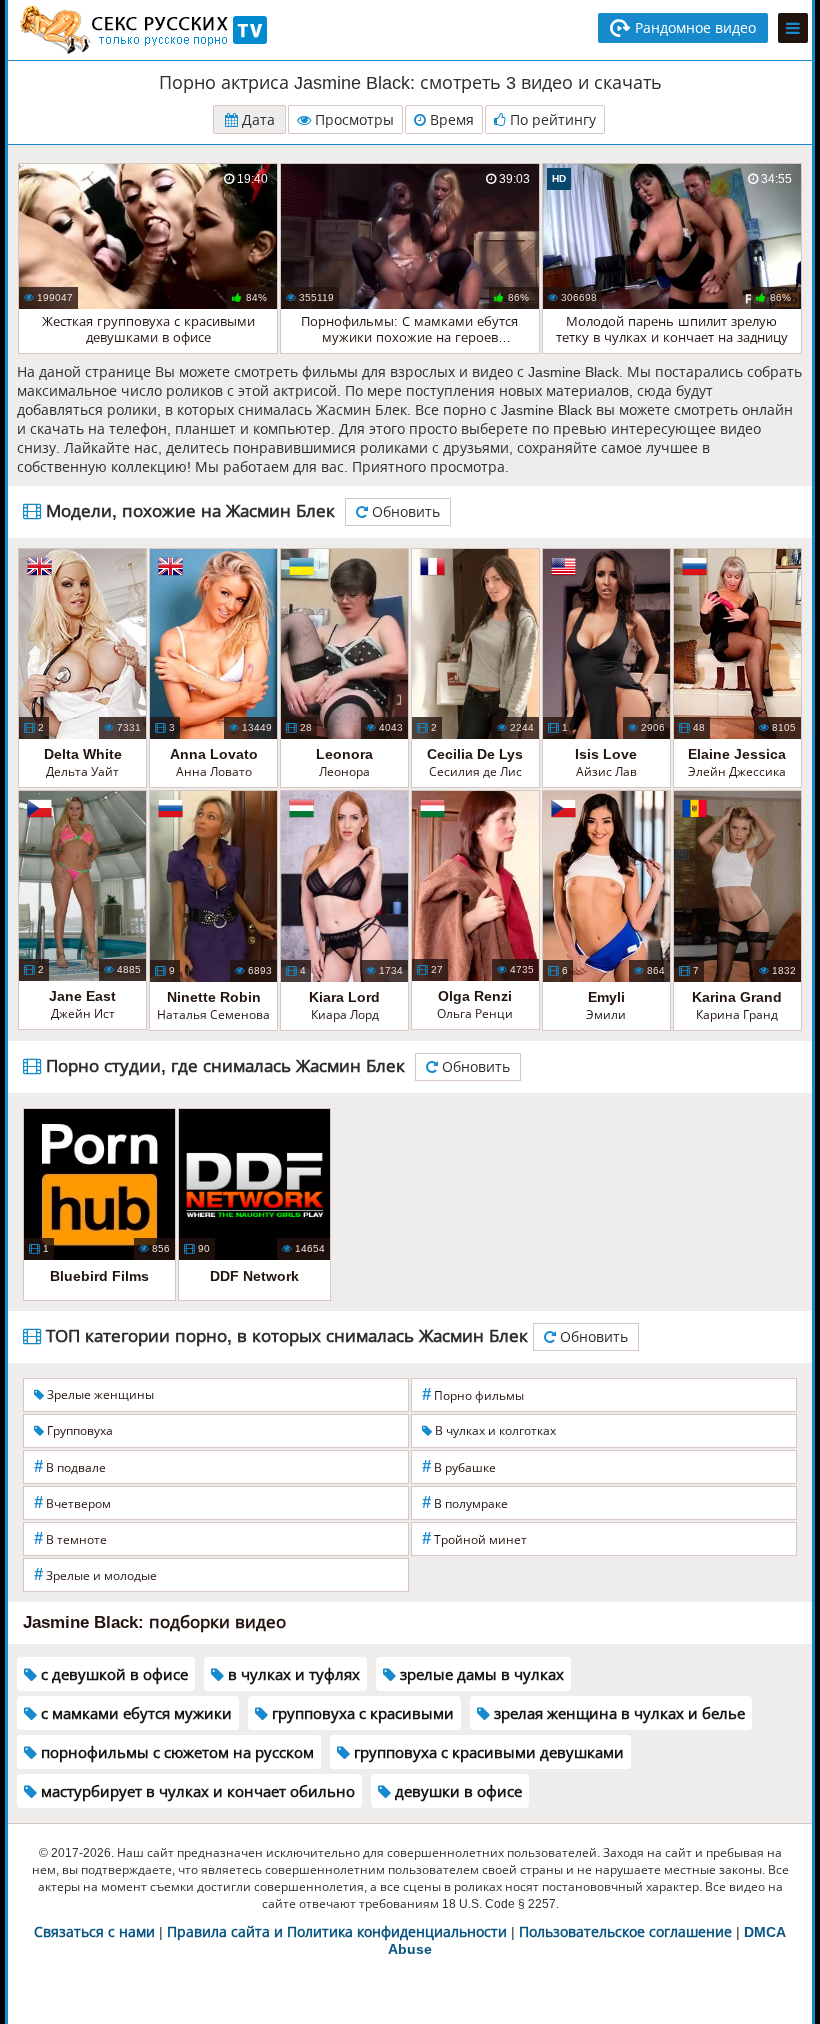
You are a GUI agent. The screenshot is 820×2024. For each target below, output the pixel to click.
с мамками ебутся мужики (134, 1713)
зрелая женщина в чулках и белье (617, 1713)
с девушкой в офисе (112, 1674)
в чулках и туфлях (292, 1674)
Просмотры (352, 120)
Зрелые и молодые (95, 1574)
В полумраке (465, 1502)
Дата (256, 120)
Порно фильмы (473, 1394)
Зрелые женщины (99, 1395)
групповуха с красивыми (361, 1713)
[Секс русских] (142, 30)
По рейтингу (551, 120)
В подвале (70, 1466)
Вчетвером (72, 1502)
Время (450, 120)
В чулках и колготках (494, 1431)
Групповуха (78, 1431)
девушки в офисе (456, 1791)
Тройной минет (474, 1538)
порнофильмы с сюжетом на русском (175, 1752)
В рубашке (459, 1466)
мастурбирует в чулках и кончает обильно (196, 1791)
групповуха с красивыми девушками (487, 1752)
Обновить (404, 512)
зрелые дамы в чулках (480, 1674)
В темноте (70, 1538)
